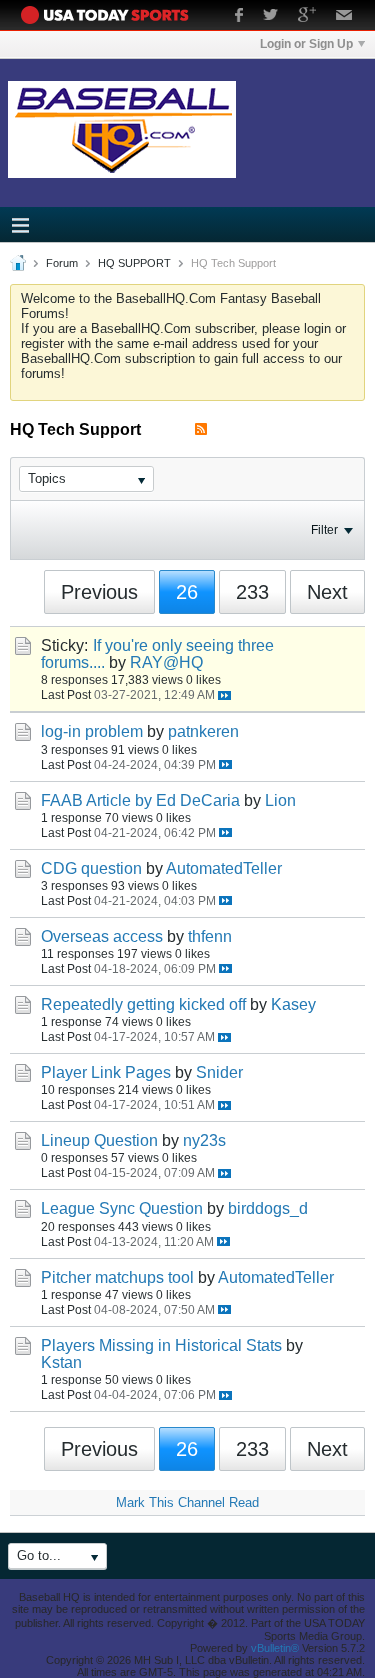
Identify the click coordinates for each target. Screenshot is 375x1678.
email (344, 17)
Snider (219, 1072)
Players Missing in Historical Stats (161, 1345)
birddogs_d (268, 1208)
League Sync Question (122, 1208)
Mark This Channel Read (187, 1502)
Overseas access (102, 936)
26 (187, 592)
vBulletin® (275, 1648)
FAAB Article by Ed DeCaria (140, 800)
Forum (62, 263)
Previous (99, 592)
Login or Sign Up (306, 44)
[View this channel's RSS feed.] (201, 429)
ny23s (204, 1140)
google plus (307, 17)
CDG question (91, 868)
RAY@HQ (166, 662)
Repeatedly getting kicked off (143, 1004)
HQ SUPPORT (134, 263)
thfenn (210, 936)
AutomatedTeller (224, 868)
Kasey (293, 1004)
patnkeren (203, 731)
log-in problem (92, 731)
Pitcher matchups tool (117, 1277)
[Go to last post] (224, 695)
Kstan (61, 1362)
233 (252, 592)
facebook (239, 17)
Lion (280, 800)
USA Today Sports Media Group (110, 15)
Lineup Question (99, 1140)
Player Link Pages (106, 1072)
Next (327, 592)
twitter (270, 17)
